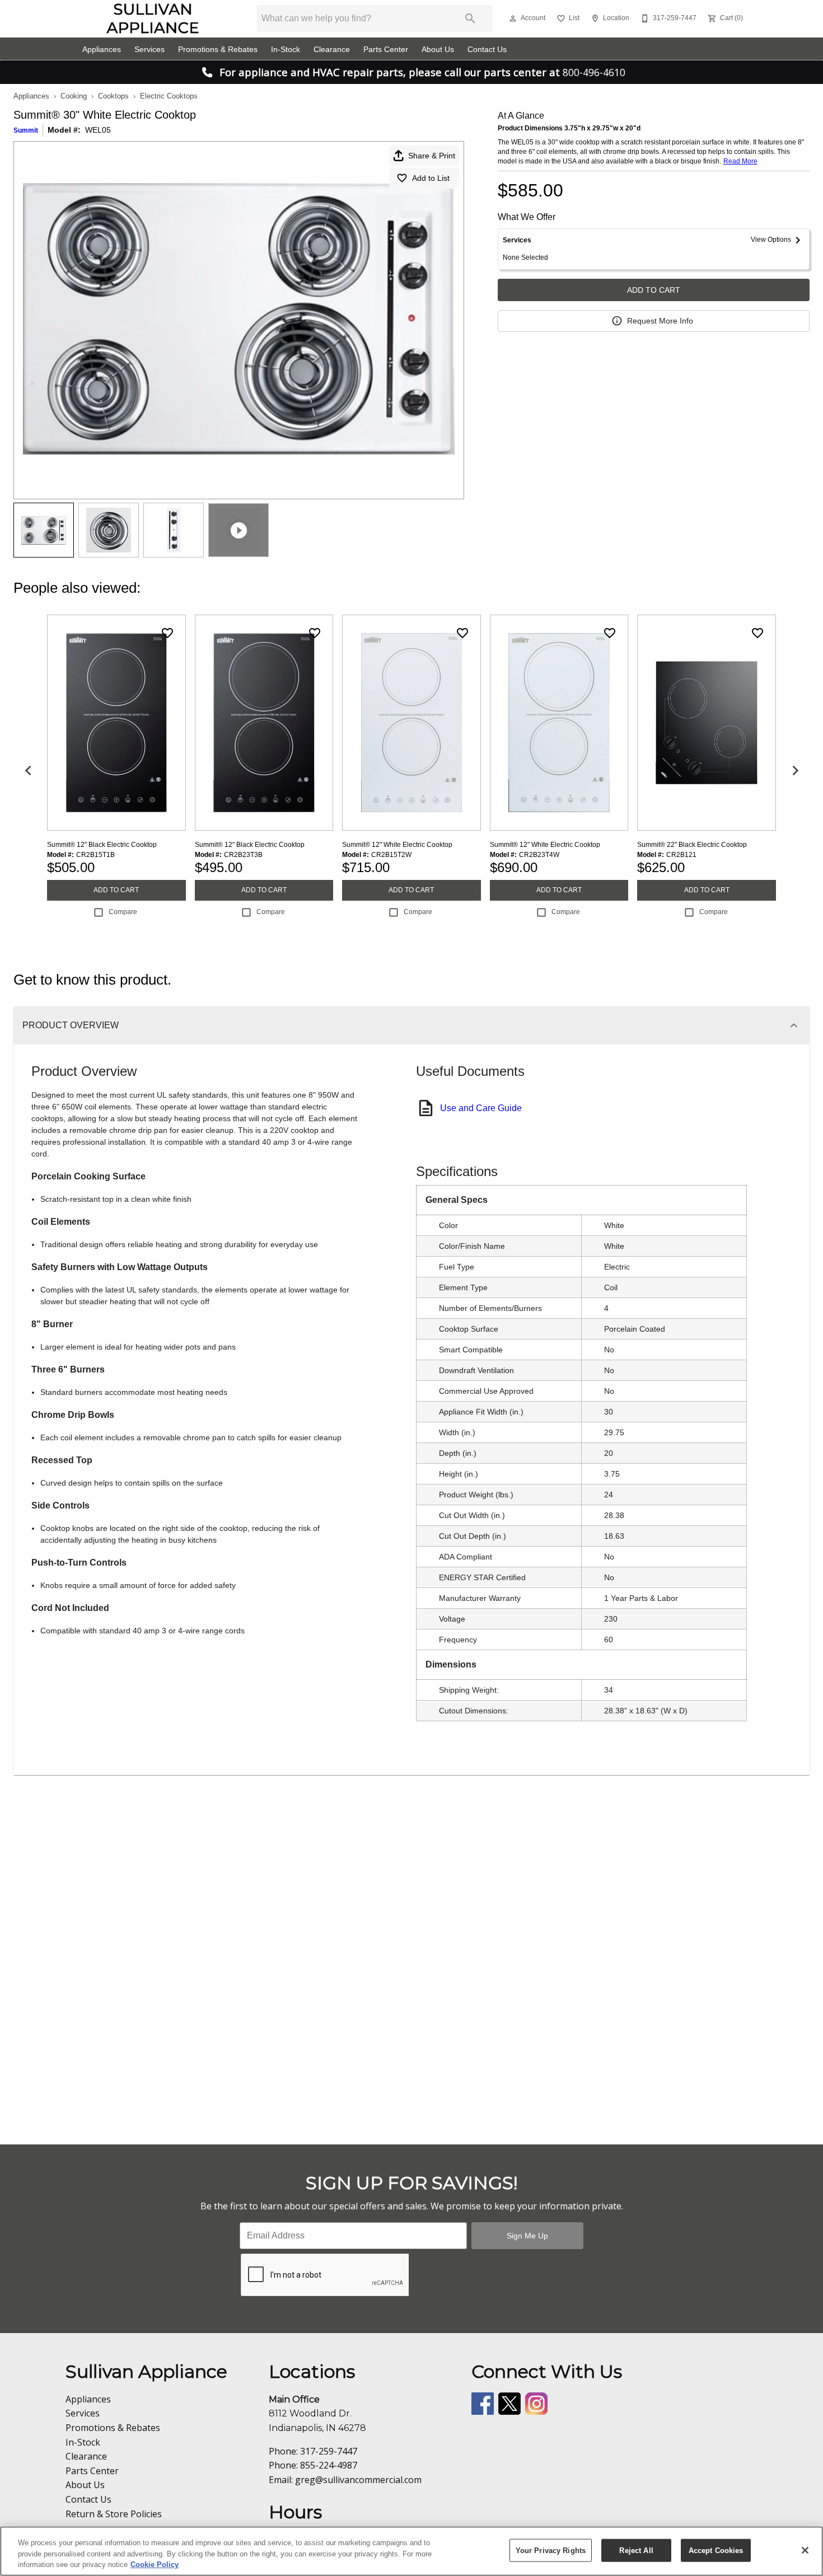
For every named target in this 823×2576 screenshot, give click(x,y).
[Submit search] (470, 18)
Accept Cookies (716, 2550)
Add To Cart (654, 290)
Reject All (636, 2550)
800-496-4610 (594, 72)
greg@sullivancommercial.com (358, 2480)
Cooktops (113, 96)
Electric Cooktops (169, 96)
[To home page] (153, 18)
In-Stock (286, 50)
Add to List (431, 178)
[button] (513, 18)
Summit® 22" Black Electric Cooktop (692, 845)
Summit (26, 130)
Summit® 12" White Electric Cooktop (397, 845)
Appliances (102, 50)
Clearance (332, 50)
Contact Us (487, 50)
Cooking (74, 96)
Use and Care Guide (481, 1108)
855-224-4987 (329, 2465)
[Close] (805, 2550)
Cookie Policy (155, 2565)
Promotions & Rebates (218, 50)
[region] (411, 2551)
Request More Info (660, 321)
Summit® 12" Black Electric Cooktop (102, 845)
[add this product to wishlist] (167, 633)
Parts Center (386, 50)
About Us (438, 50)
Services (149, 50)
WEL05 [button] (98, 130)
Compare (123, 912)
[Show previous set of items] (28, 770)
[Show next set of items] (795, 770)
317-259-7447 (329, 2451)
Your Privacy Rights (551, 2550)
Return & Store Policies (114, 2514)
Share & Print (432, 156)
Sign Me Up (527, 2236)
